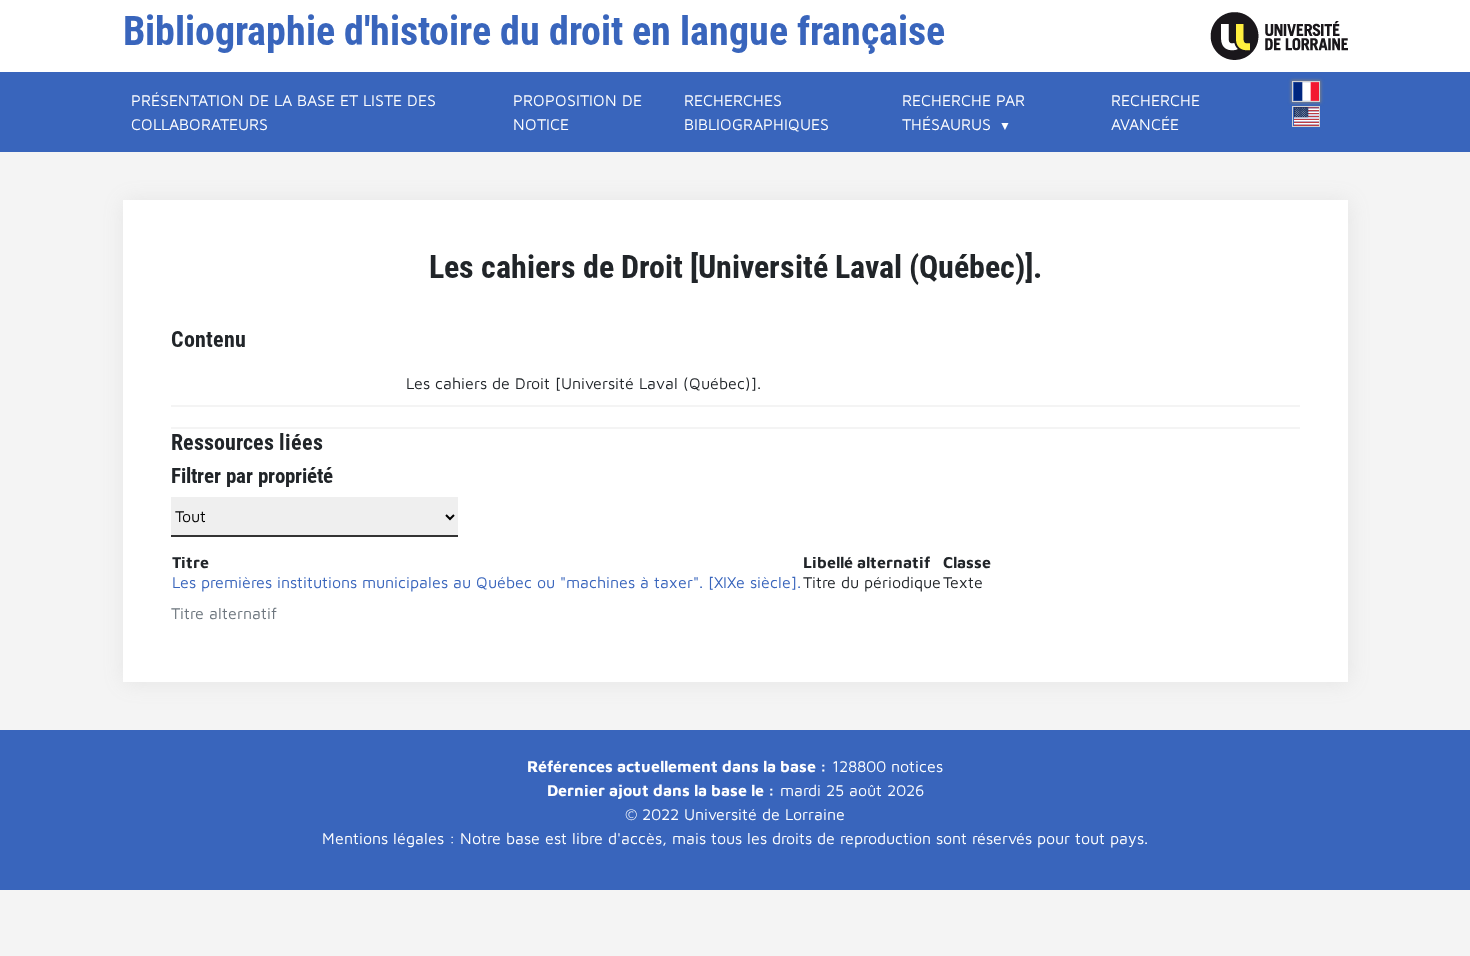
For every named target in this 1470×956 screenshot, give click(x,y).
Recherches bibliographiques (756, 112)
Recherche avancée (1155, 112)
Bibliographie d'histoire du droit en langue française (534, 31)
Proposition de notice (577, 112)
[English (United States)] (1306, 116)
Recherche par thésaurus (963, 112)
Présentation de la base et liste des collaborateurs (283, 112)
